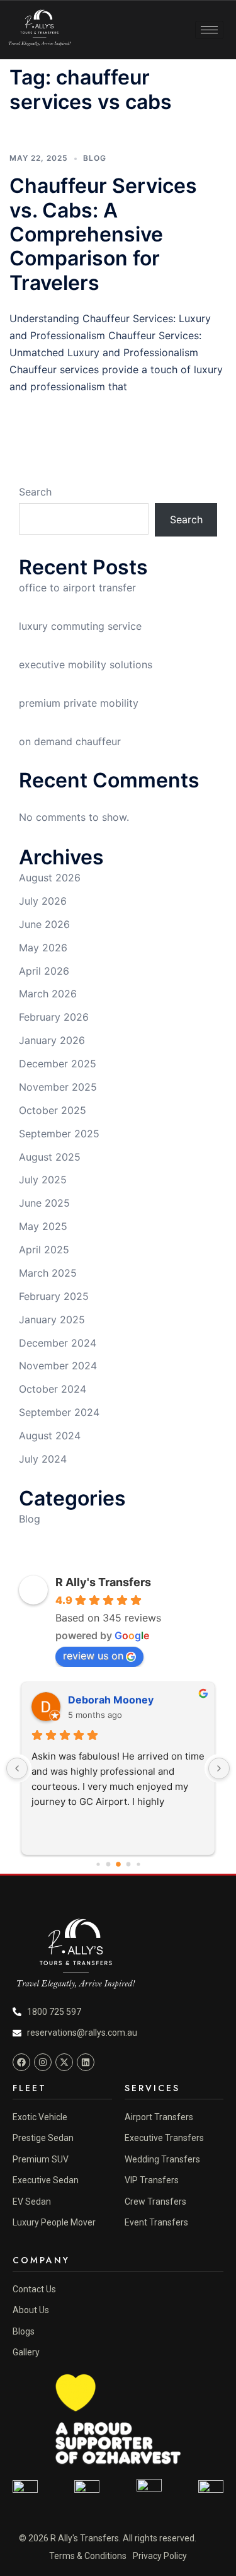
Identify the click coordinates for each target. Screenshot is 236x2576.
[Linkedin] (86, 2062)
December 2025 (58, 1064)
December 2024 (58, 1343)
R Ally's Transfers (103, 1582)
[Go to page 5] (108, 1865)
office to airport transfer (77, 588)
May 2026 (43, 948)
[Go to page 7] (128, 1865)
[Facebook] (21, 2062)
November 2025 (58, 1087)
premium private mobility (79, 703)
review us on (93, 1656)
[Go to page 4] (98, 1864)
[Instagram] (43, 2062)
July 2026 (43, 901)
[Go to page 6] (118, 1864)
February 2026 (54, 1017)
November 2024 (58, 1366)
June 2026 (44, 924)
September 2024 (59, 1412)
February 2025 (54, 1296)
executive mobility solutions (86, 664)
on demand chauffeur (70, 741)
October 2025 (53, 1110)
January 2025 (52, 1320)
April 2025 (44, 1250)
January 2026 (52, 1040)
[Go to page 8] (138, 1864)
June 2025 (44, 1203)
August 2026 (50, 878)
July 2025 (43, 1180)
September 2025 (59, 1134)
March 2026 (48, 994)
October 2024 (53, 1389)
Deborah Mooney (111, 1700)
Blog (95, 158)
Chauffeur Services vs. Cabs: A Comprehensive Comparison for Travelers (103, 234)
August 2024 (50, 1436)
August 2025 (50, 1157)
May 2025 (43, 1226)
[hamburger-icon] (209, 30)
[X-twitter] (64, 2062)
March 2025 (48, 1273)
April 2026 (44, 971)
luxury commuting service (80, 626)
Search (35, 492)
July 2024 (43, 1459)
